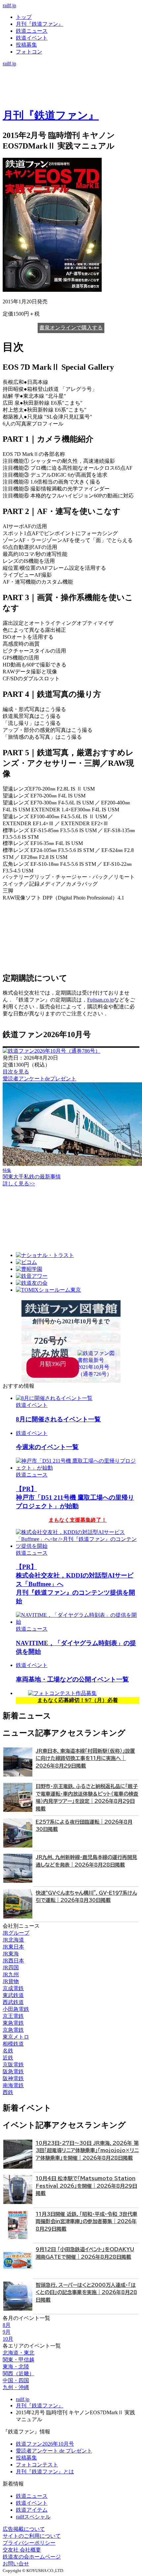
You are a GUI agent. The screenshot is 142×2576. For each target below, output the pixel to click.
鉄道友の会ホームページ (32, 2557)
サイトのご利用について (32, 2536)
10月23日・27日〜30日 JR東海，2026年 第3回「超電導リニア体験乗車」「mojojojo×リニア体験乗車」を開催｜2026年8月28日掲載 (87, 2151)
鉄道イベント (32, 38)
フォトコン (29, 52)
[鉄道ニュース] (71, 77)
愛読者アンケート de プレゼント (54, 2451)
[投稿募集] (71, 91)
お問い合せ (16, 2564)
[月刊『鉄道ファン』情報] (71, 70)
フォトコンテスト (37, 2465)
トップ (24, 17)
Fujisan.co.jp (101, 1000)
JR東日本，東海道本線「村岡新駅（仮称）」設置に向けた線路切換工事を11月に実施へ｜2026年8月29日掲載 (85, 1758)
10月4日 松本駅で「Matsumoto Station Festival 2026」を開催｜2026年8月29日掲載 (86, 2186)
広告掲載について (24, 2529)
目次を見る (16, 1072)
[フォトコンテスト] (71, 98)
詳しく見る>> (19, 1184)
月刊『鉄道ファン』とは (45, 2472)
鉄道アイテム (32, 2510)
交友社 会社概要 (22, 2550)
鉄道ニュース (32, 31)
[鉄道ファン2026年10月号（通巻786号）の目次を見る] (52, 1051)
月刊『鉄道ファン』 (40, 24)
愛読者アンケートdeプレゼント (39, 1079)
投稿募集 (26, 45)
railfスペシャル (33, 2517)
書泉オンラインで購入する (71, 328)
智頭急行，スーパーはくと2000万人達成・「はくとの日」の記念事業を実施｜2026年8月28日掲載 (86, 2292)
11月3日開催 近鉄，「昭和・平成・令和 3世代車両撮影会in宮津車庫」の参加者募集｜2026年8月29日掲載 (87, 2221)
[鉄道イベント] (71, 84)
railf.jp (9, 5)
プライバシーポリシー (29, 2543)
